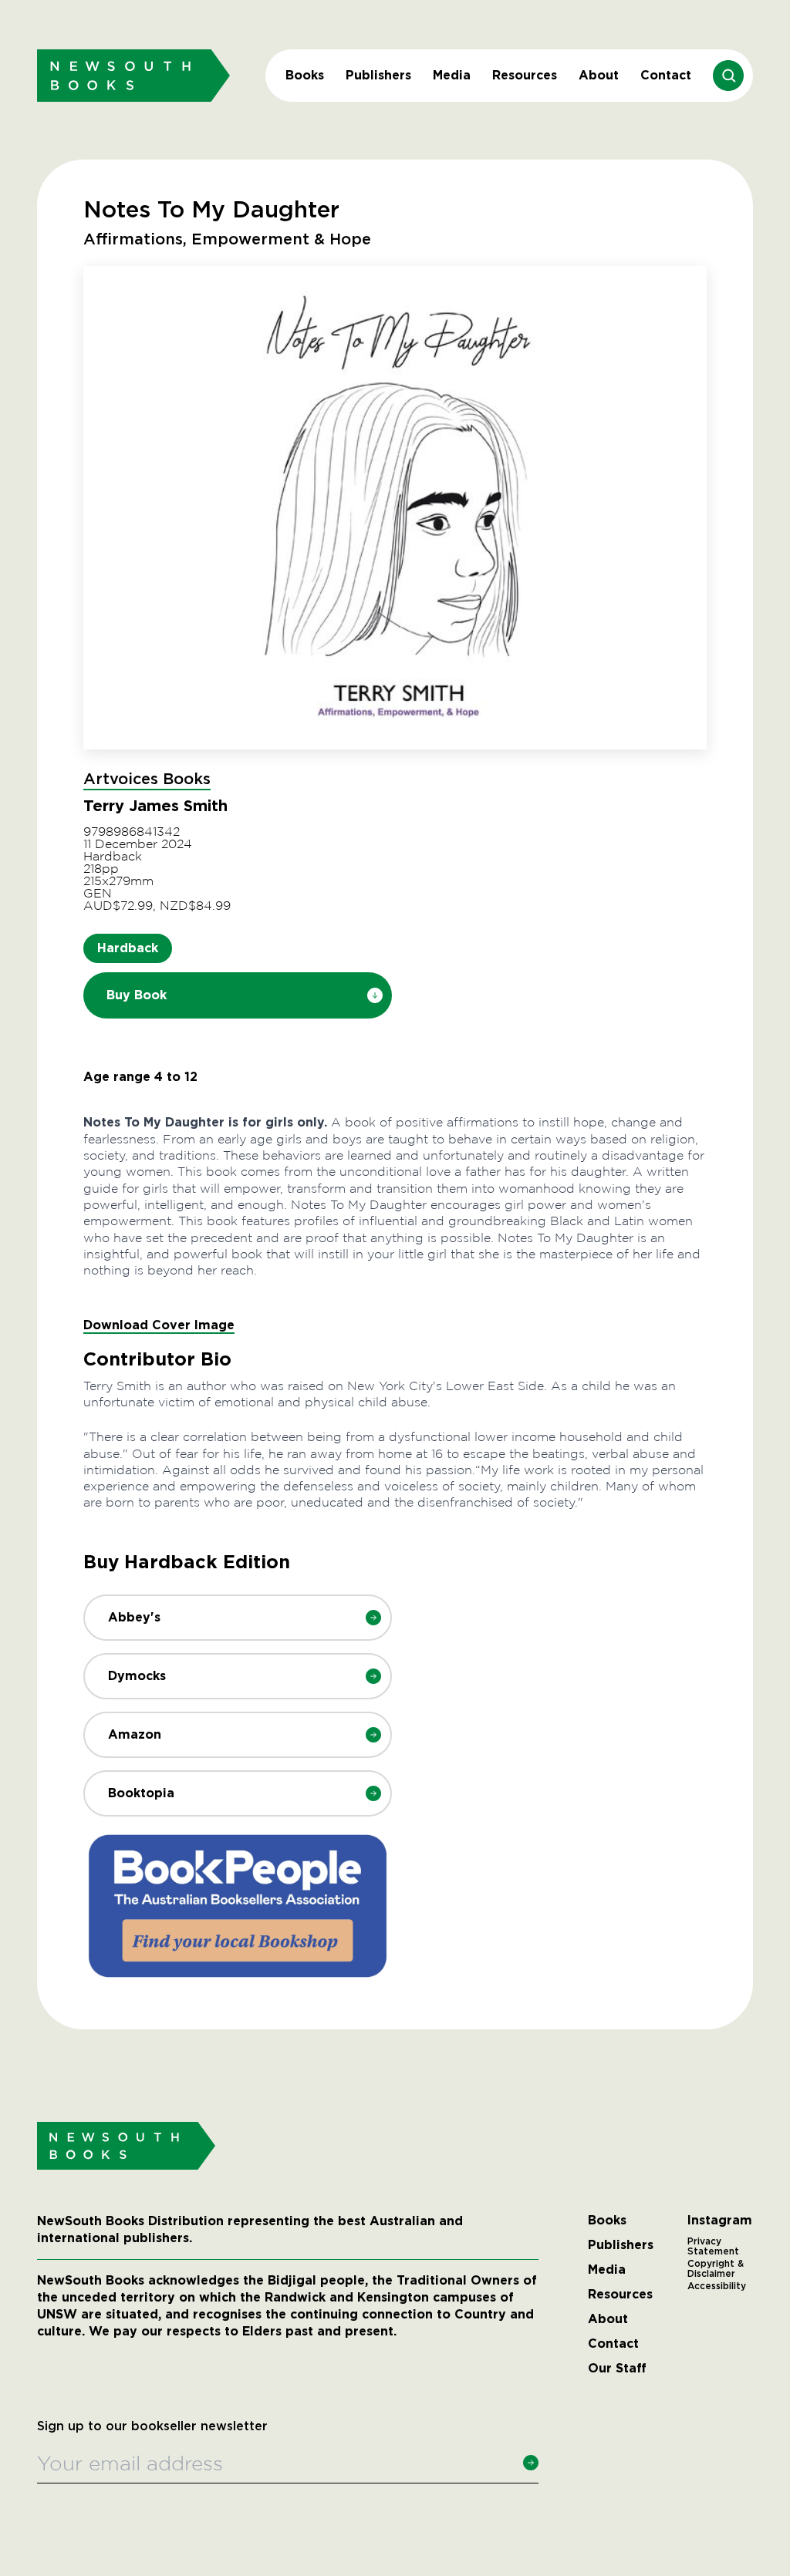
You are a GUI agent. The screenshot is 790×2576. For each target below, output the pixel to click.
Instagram (720, 2221)
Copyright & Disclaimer (716, 2269)
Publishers (378, 75)
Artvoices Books (147, 780)
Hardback (128, 948)
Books (305, 75)
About (599, 75)
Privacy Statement (713, 2247)
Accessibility (717, 2286)
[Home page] (133, 75)
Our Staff (617, 2369)
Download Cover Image (159, 1325)
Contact (666, 75)
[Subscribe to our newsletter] (531, 2463)
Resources (525, 75)
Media (452, 75)
